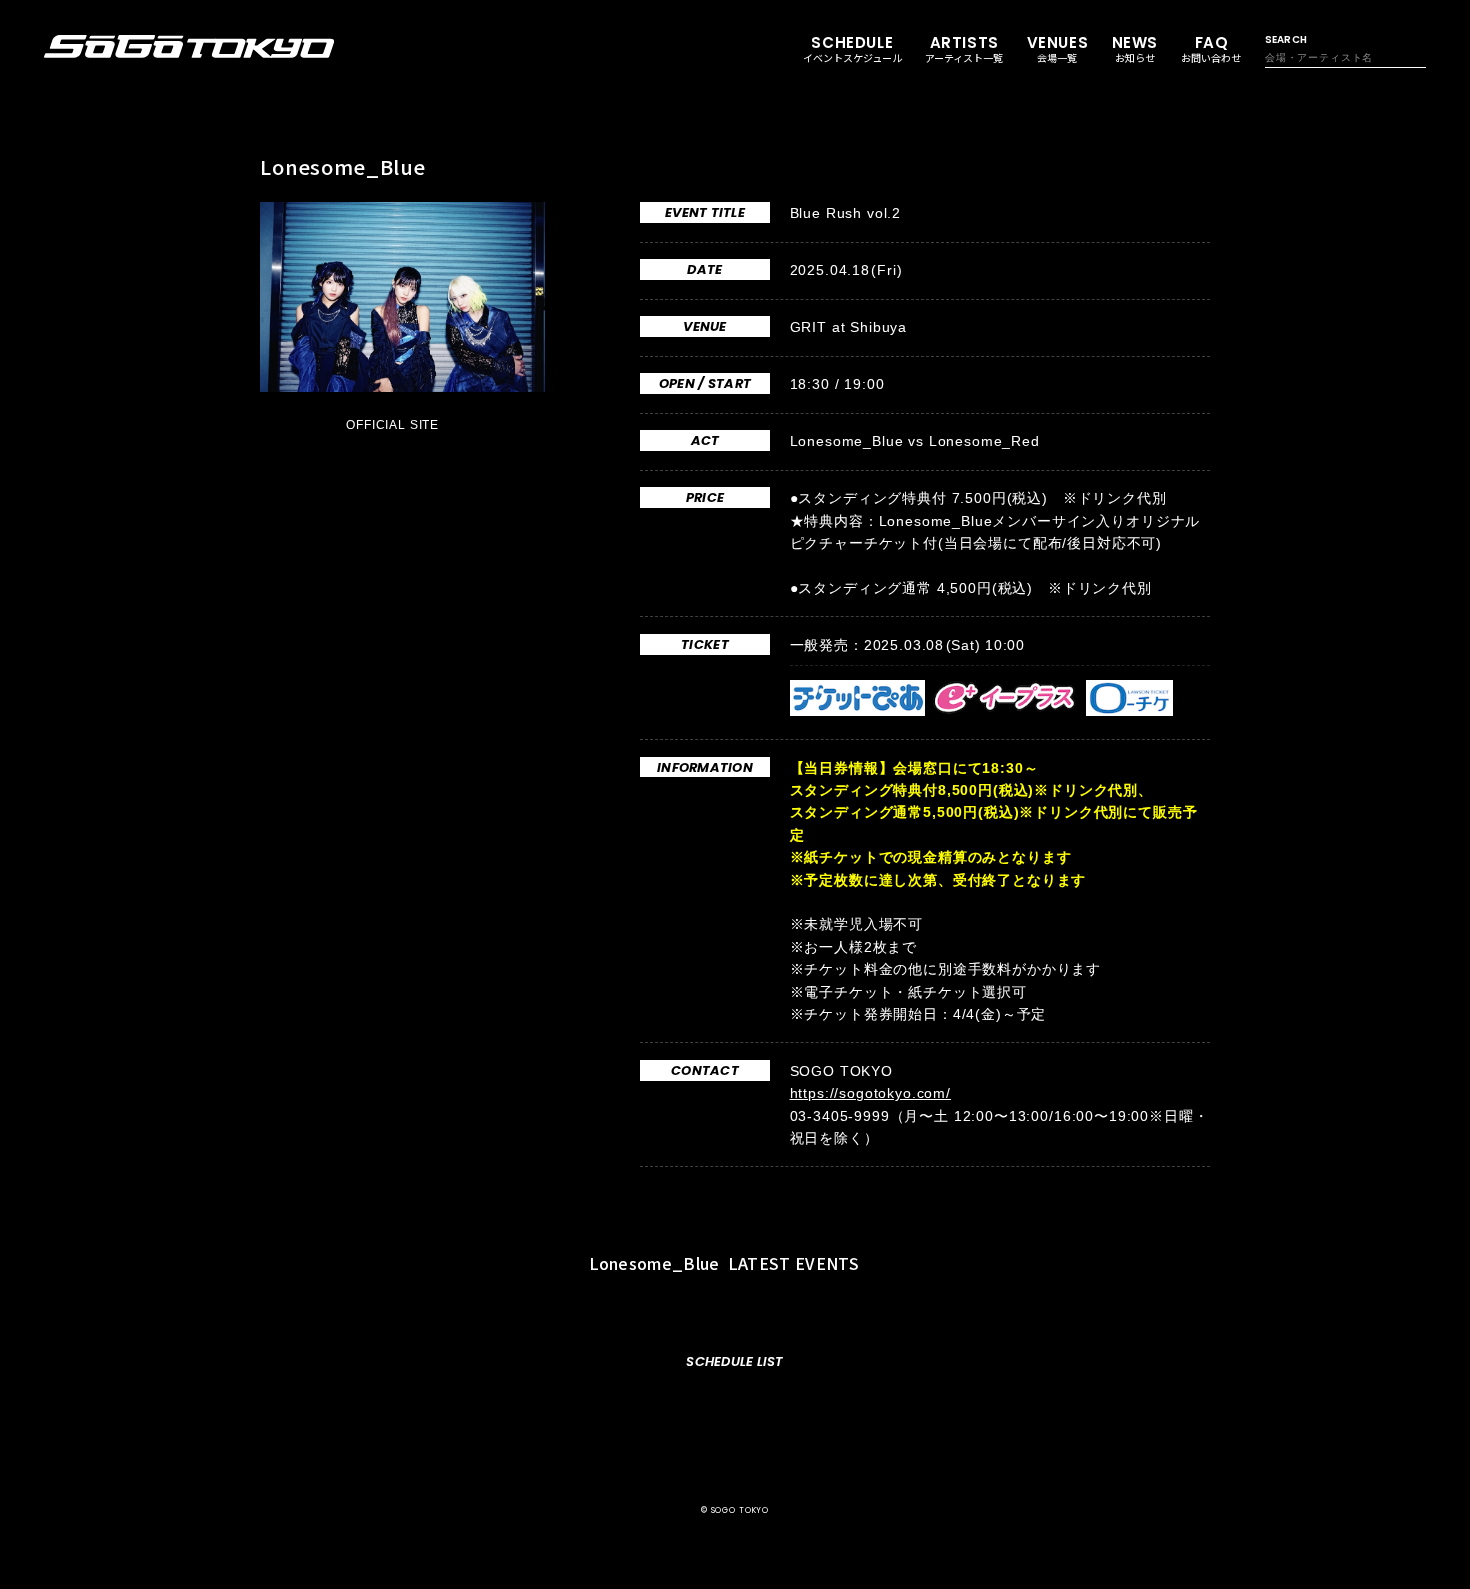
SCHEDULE (852, 49)
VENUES (1058, 49)
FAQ (1211, 49)
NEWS (1135, 49)
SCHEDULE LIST (734, 1361)
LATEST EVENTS (726, 1263)
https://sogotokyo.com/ (870, 1093)
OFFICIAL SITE (394, 425)
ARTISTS (964, 49)
